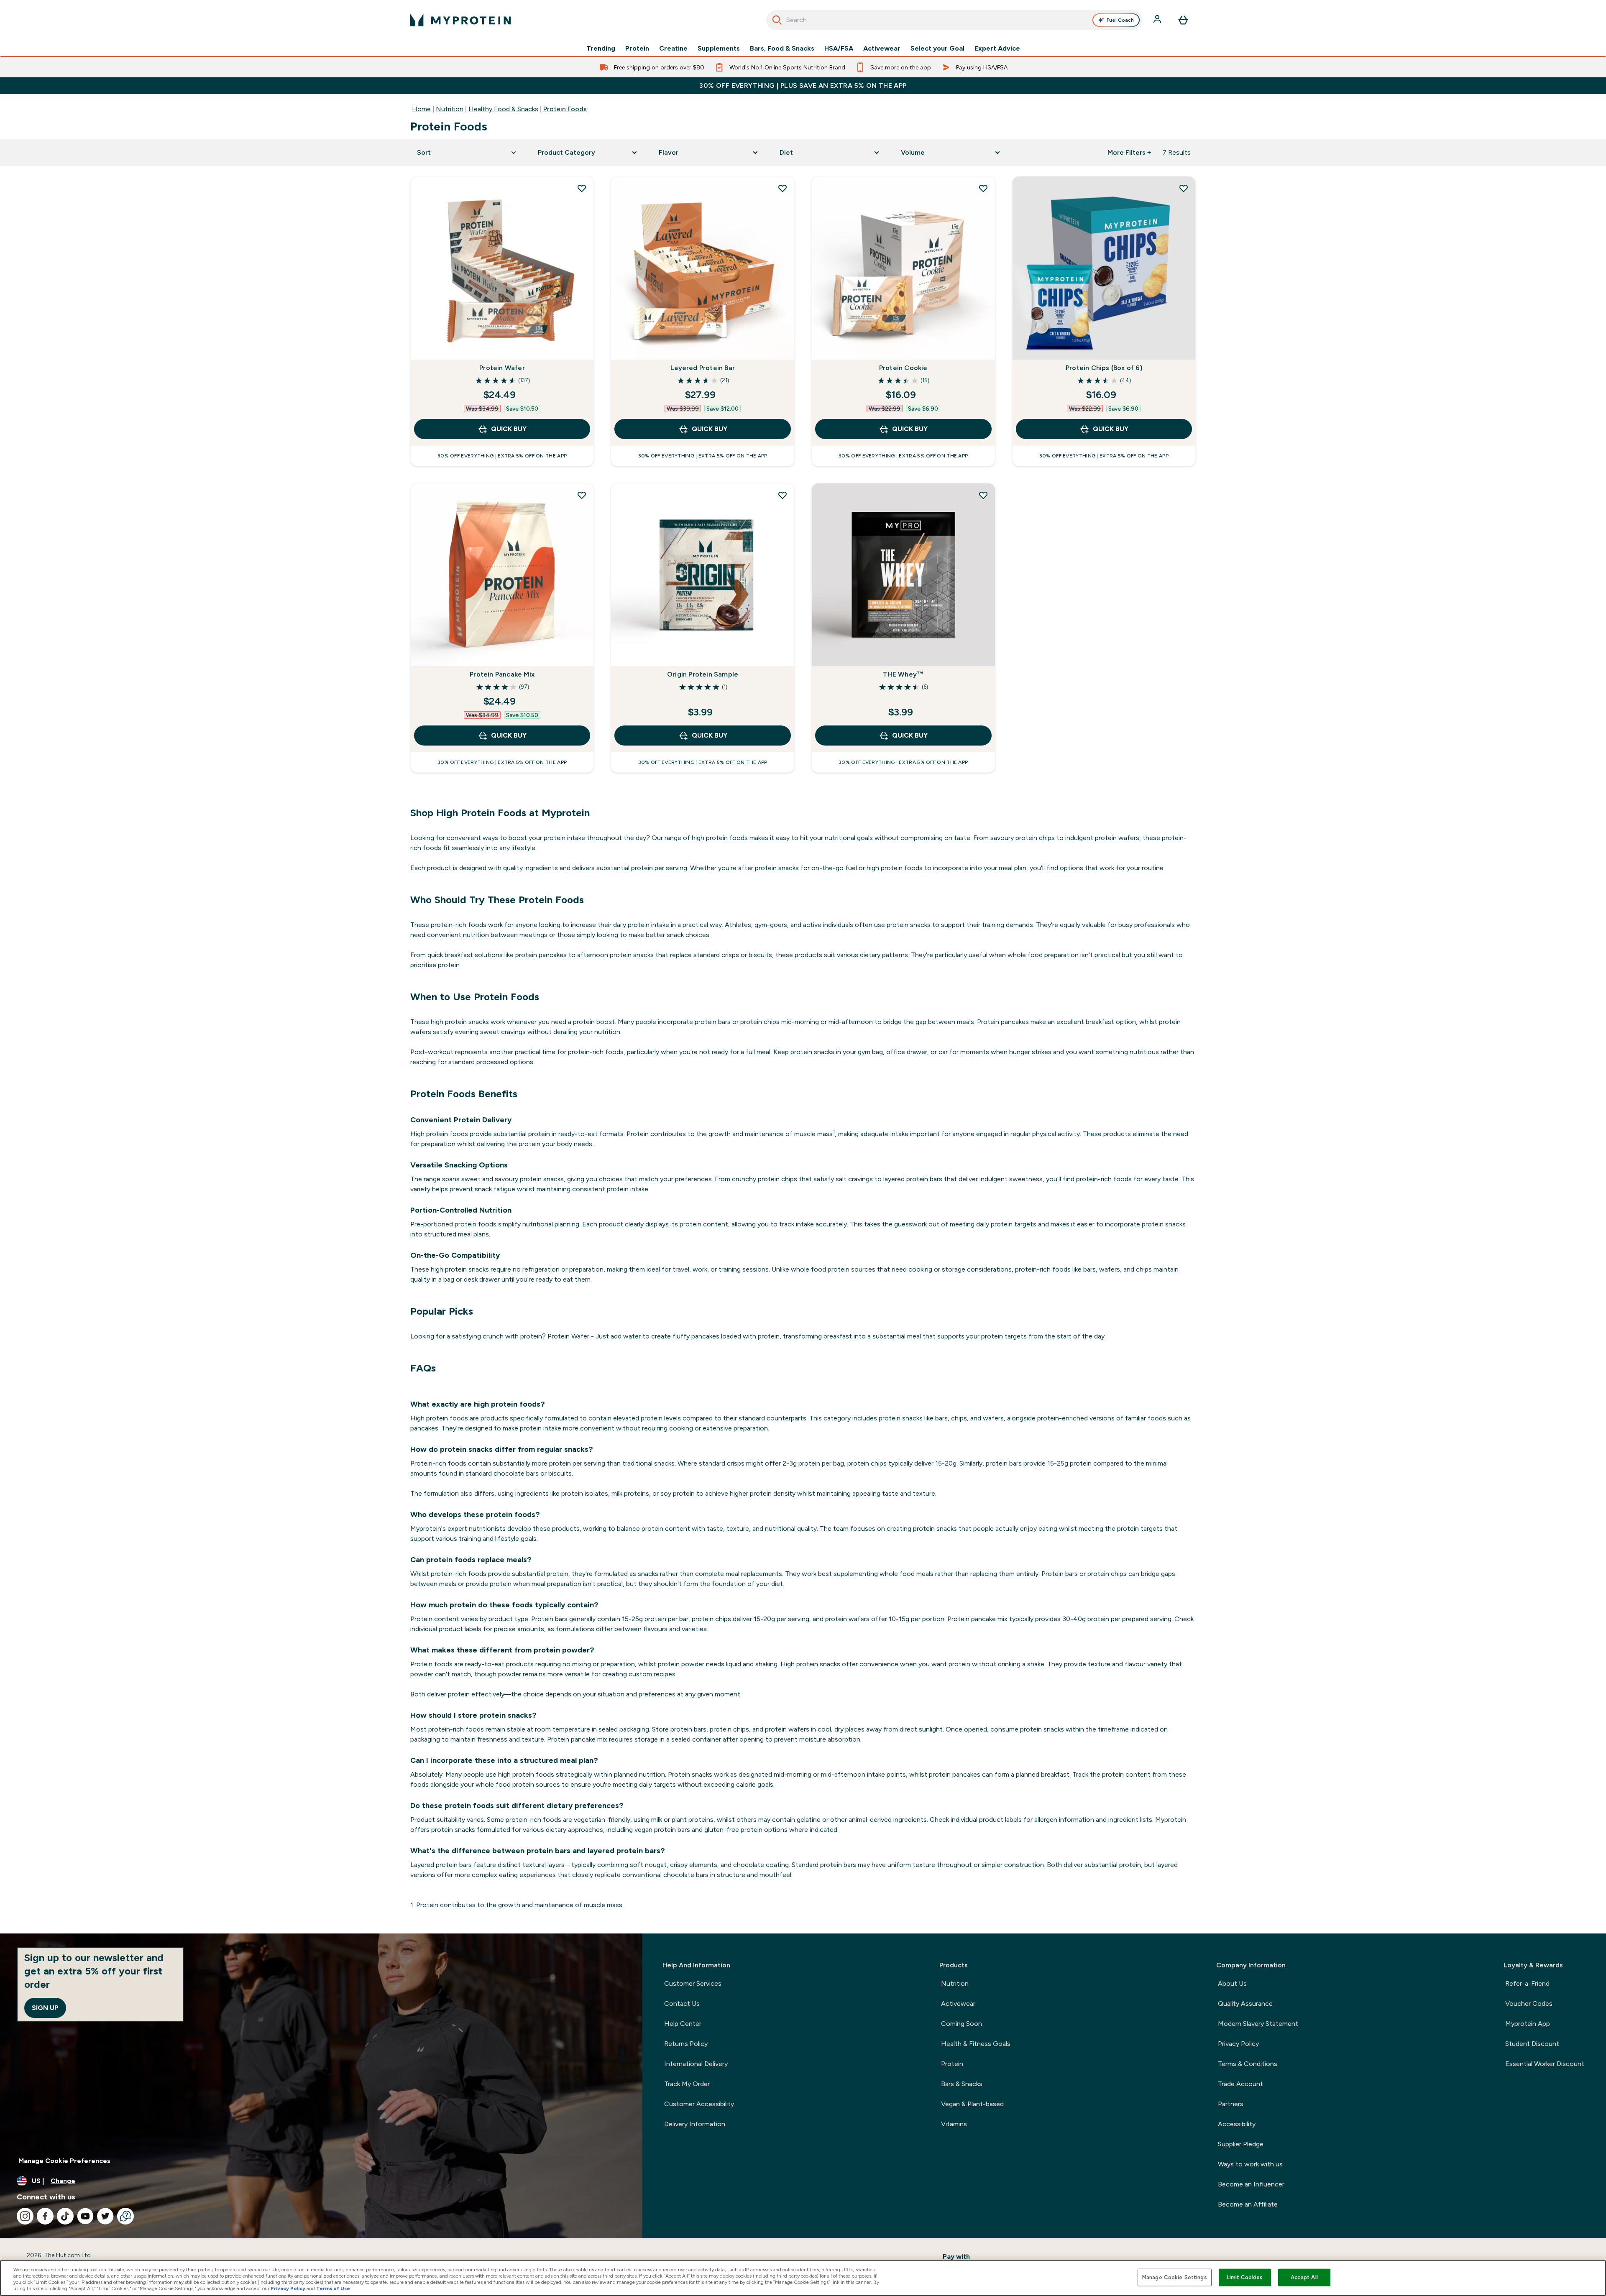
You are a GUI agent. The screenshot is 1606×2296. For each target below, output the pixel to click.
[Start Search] (777, 20)
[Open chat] (125, 2216)
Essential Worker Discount (1545, 2064)
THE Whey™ (903, 674)
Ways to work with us (1250, 2164)
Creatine (673, 49)
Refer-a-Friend (1527, 1983)
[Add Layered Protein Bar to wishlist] (783, 188)
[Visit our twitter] (105, 2216)
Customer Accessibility (699, 2104)
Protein (637, 49)
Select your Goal (937, 49)
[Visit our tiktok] (65, 2216)
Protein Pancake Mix (502, 674)
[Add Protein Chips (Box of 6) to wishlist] (1184, 188)
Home (421, 109)
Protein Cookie (903, 368)
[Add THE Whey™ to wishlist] (983, 495)
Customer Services (693, 1983)
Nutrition (450, 109)
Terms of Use (333, 2288)
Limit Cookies (1245, 2277)
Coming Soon (962, 2024)
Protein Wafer (502, 368)
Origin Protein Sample (703, 674)
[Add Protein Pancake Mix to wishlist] (582, 495)
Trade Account (1240, 2084)
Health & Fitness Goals (976, 2044)
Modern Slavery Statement (1258, 2024)
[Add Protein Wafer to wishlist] (582, 188)
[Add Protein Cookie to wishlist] (983, 188)
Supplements (719, 49)
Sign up (45, 2008)
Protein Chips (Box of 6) (1104, 368)
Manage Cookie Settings (1175, 2277)
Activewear (882, 49)
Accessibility (1237, 2124)
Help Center (683, 2024)
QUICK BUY (509, 429)
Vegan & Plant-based (972, 2104)
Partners (1231, 2104)
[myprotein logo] (460, 20)
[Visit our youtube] (85, 2216)
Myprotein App (1528, 2024)
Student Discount (1532, 2044)
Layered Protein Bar (703, 368)
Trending (601, 49)
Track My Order (687, 2084)
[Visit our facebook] (45, 2216)
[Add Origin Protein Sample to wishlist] (783, 495)
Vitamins (954, 2124)
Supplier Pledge (1241, 2144)
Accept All (1304, 2277)
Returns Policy (686, 2044)
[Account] (1158, 20)
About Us (1232, 1983)
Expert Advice (997, 49)
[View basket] (1183, 20)
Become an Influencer (1251, 2184)
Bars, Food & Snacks (782, 49)
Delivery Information (695, 2124)
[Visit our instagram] (25, 2216)
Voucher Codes (1529, 2004)
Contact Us (682, 2004)
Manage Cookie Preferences (64, 2161)
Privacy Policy (1238, 2044)
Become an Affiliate (1248, 2204)
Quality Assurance (1245, 2004)
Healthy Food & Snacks (503, 109)
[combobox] (954, 20)
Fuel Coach (1120, 20)
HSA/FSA (839, 49)
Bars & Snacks (962, 2084)
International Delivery (696, 2064)
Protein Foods (565, 109)
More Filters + (1129, 152)
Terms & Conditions (1248, 2064)
